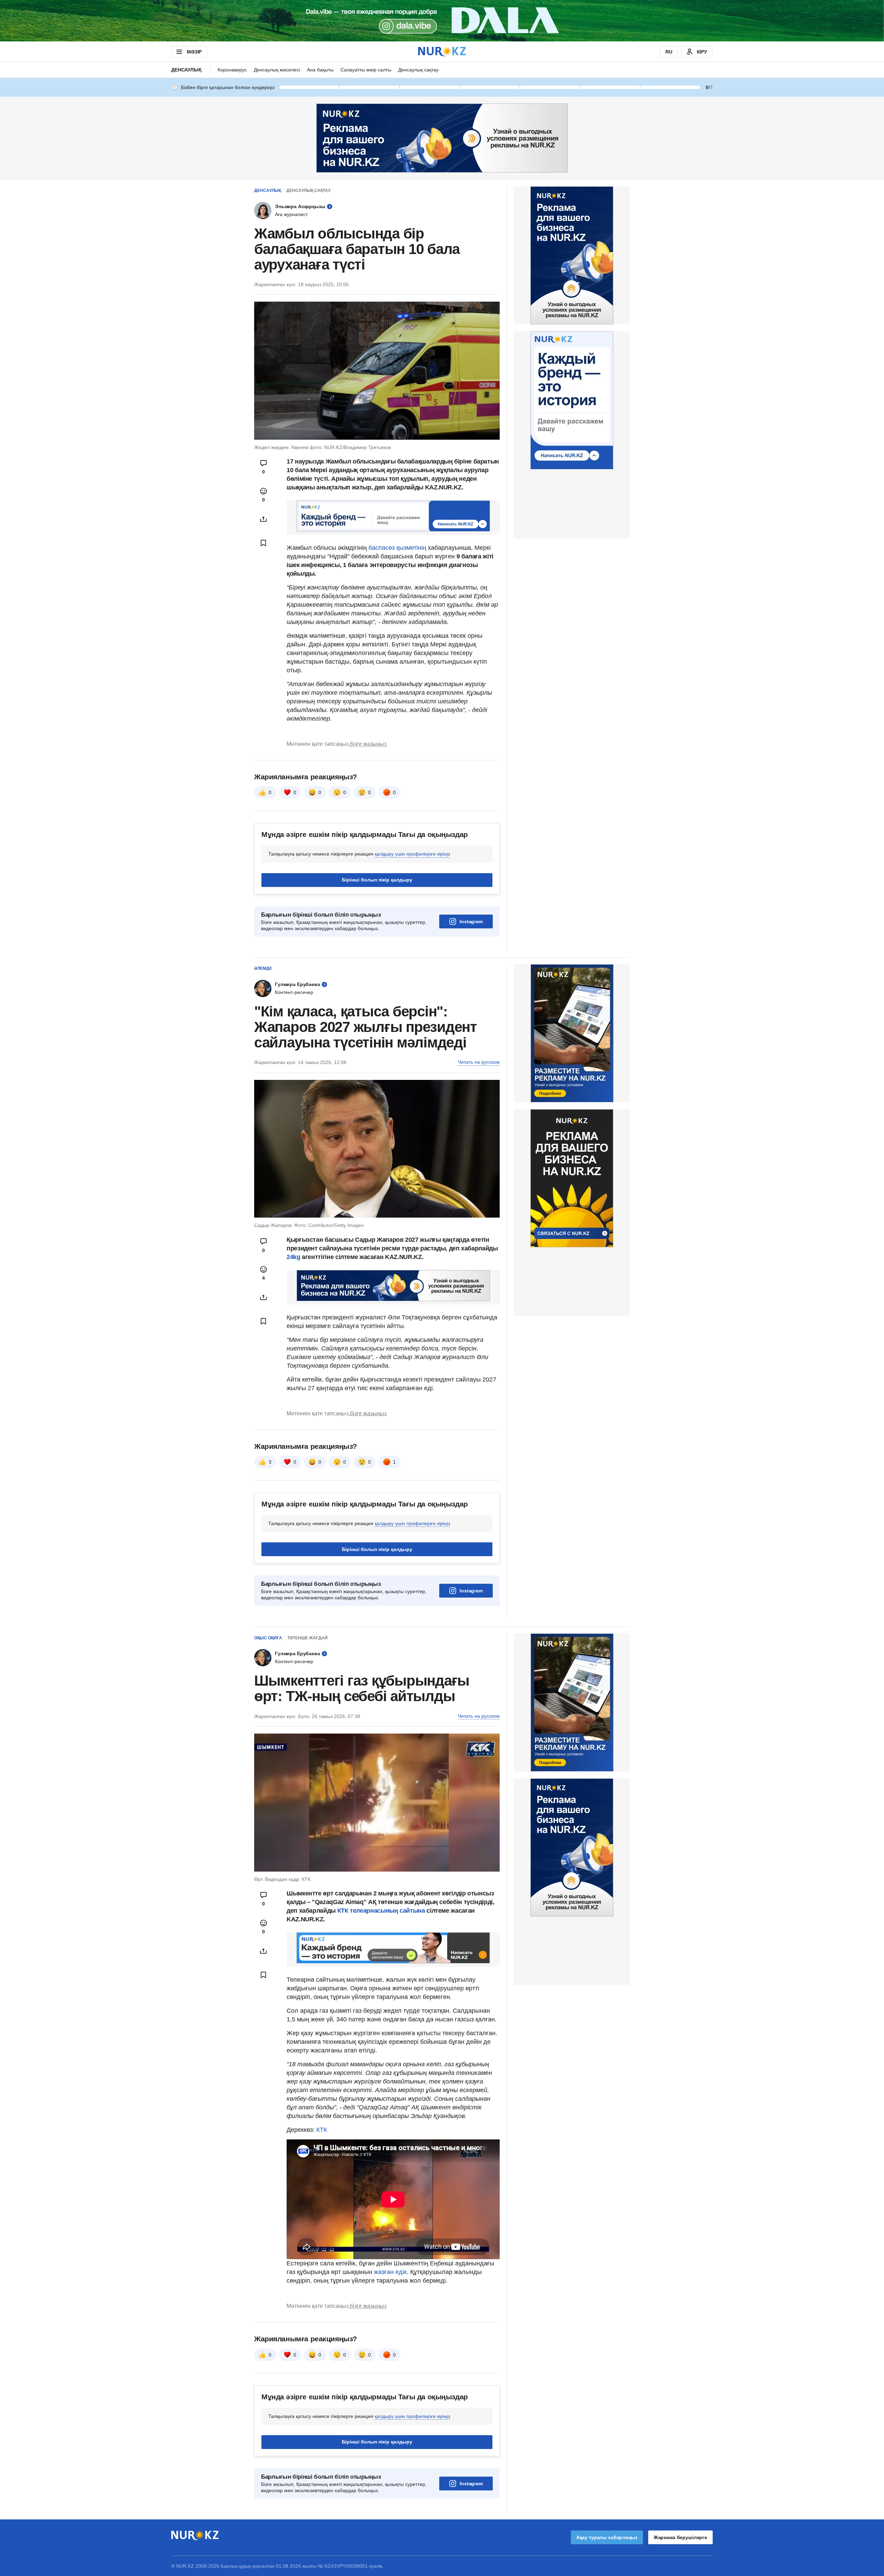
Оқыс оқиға (268, 1638)
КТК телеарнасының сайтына (381, 1911)
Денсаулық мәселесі (277, 70)
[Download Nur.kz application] (442, 21)
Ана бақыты (320, 70)
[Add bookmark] (263, 543)
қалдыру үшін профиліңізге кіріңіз (412, 854)
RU (669, 52)
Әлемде (263, 968)
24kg (294, 1257)
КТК (322, 2130)
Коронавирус (232, 70)
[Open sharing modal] (263, 519)
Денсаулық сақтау (418, 70)
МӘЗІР (194, 52)
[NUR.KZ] (442, 52)
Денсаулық (186, 70)
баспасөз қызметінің (398, 548)
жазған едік (390, 2272)
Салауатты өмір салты (366, 70)
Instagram (471, 921)
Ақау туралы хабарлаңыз (607, 2537)
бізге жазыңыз (368, 744)
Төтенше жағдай (308, 1638)
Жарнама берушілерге (680, 2537)
